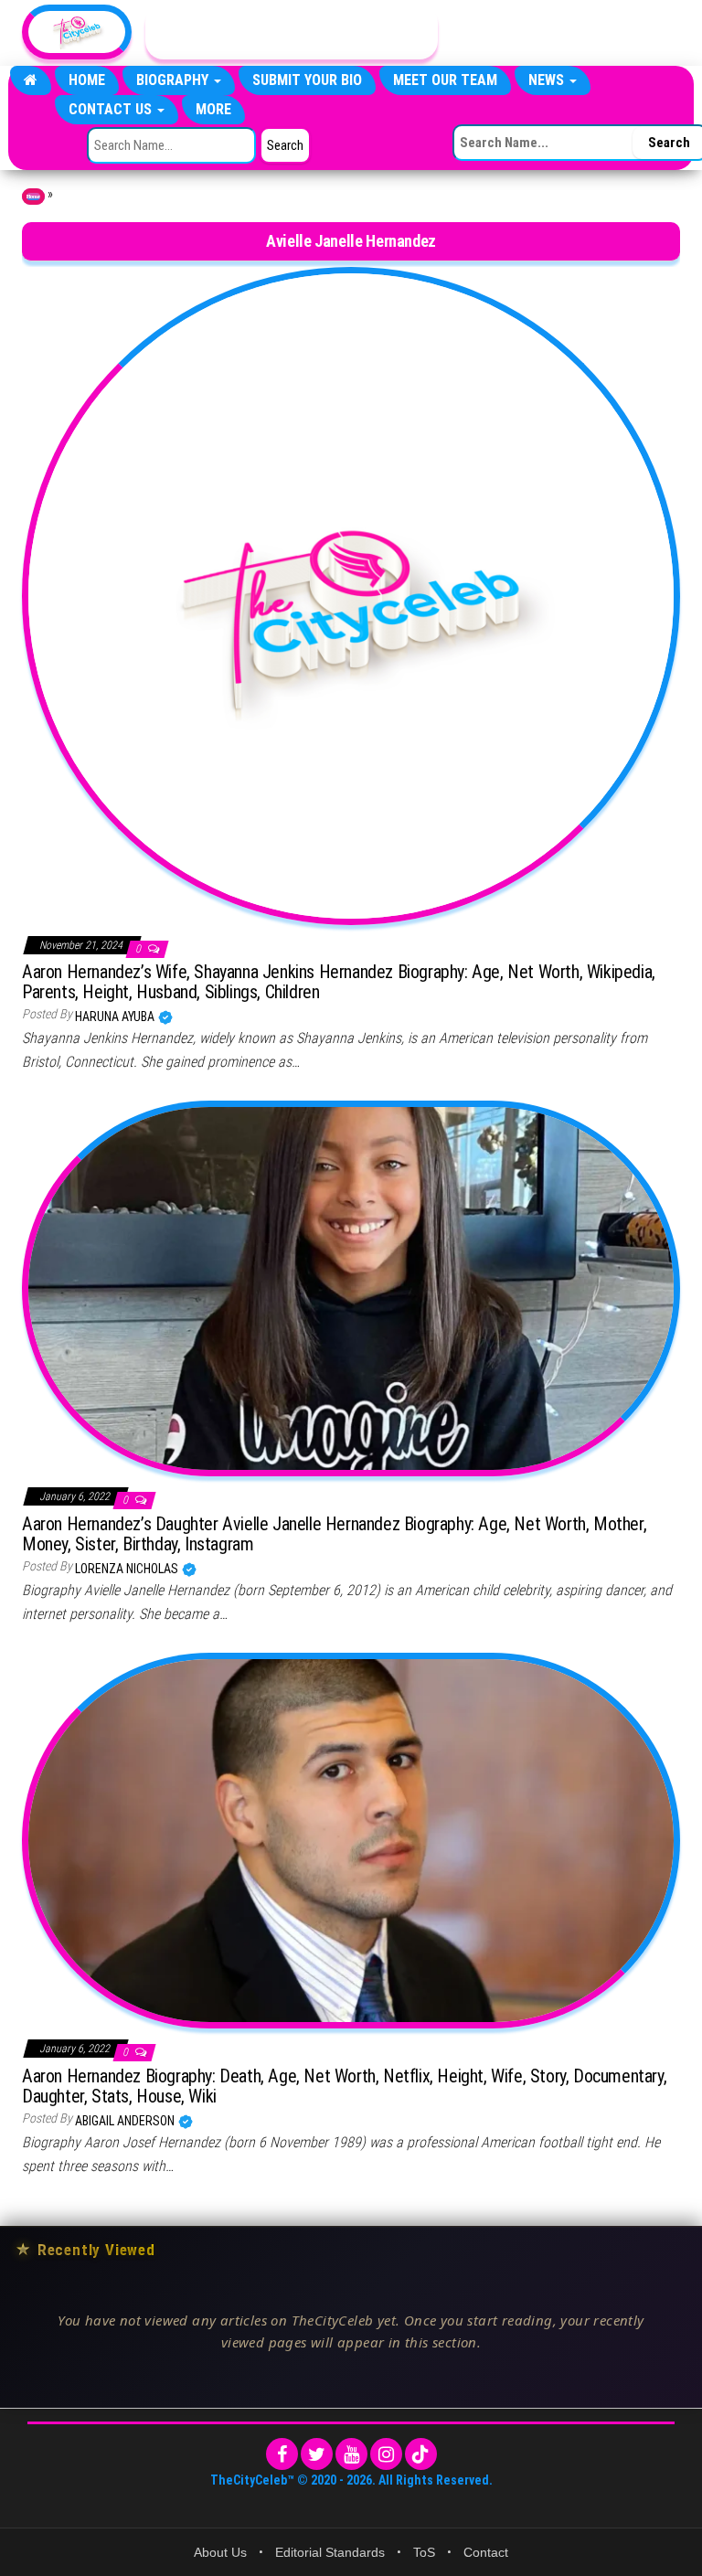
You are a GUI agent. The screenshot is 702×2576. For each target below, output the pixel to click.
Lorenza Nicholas (128, 1569)
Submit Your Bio (307, 80)
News (548, 80)
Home (87, 80)
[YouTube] (351, 2454)
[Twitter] (317, 2454)
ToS (424, 2552)
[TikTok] (421, 2454)
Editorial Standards (330, 2552)
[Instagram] (386, 2454)
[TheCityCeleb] (31, 80)
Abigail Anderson (126, 2121)
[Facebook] (282, 2454)
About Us (220, 2552)
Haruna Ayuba (116, 1017)
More (213, 109)
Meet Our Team (445, 80)
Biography (174, 80)
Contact (486, 2552)
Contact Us (112, 109)
